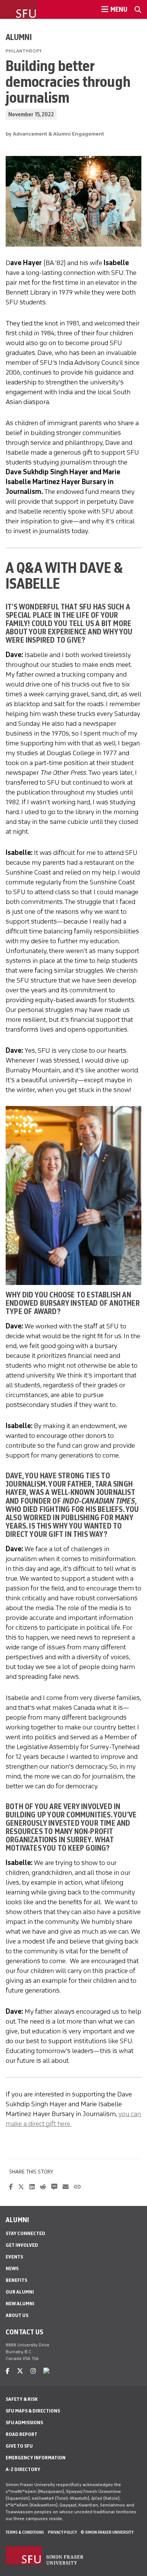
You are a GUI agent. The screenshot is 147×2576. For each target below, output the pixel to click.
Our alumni (20, 2292)
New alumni (20, 2304)
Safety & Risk (22, 2399)
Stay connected (25, 2233)
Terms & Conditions (25, 2532)
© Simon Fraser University (107, 2532)
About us (17, 2315)
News (12, 2268)
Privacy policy (62, 2532)
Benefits (16, 2280)
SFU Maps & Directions (33, 2411)
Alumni (19, 37)
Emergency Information (36, 2458)
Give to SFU (19, 2446)
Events (14, 2257)
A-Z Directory (23, 2469)
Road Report (21, 2434)
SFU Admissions (24, 2423)
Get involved (22, 2245)
